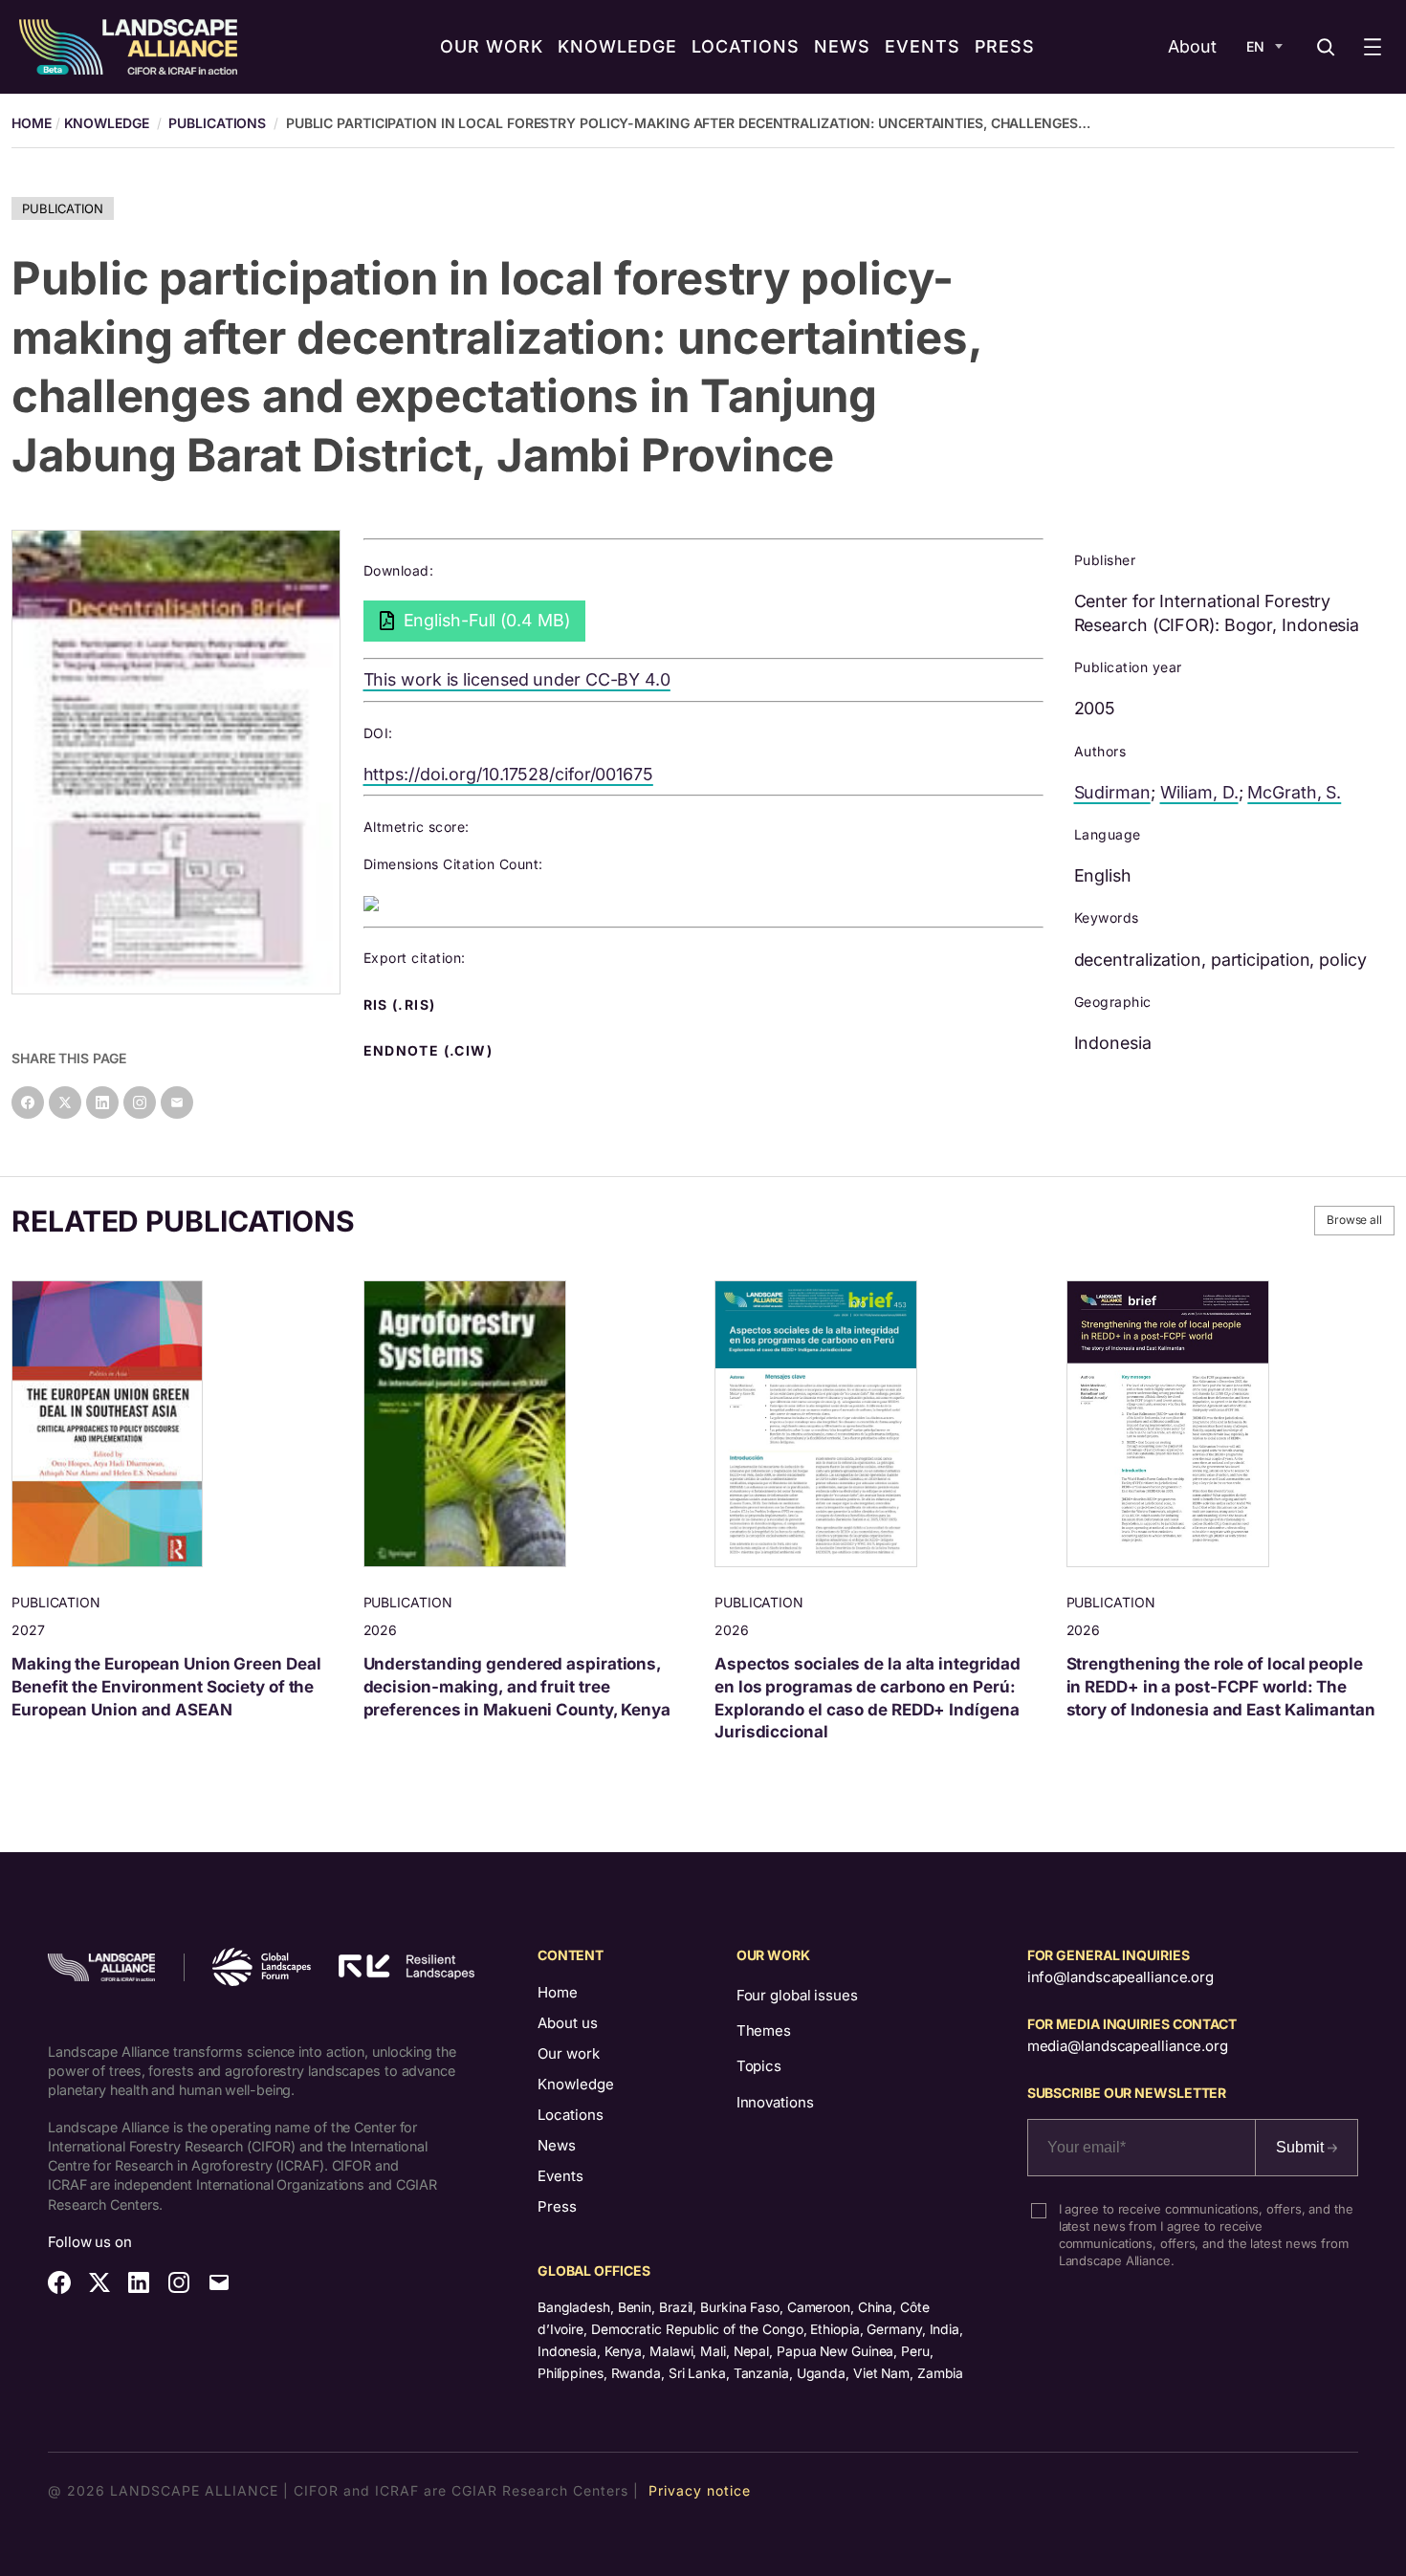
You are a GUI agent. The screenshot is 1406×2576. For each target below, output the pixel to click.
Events (560, 2176)
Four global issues (797, 1995)
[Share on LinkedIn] (102, 1102)
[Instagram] (140, 1102)
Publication (63, 208)
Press (557, 2206)
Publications (217, 123)
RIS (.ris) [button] (402, 1005)
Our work (569, 2053)
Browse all (1354, 1220)
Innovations (775, 2102)
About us (568, 2023)
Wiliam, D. (1199, 792)
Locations (571, 2115)
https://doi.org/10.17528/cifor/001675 (508, 774)
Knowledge (107, 123)
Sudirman (1112, 792)
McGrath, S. (1294, 792)
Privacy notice (700, 2490)
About (1192, 46)
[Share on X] (65, 1102)
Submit (1302, 2147)
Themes (764, 2030)
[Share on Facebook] (28, 1102)
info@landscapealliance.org (1120, 1977)
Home (558, 1992)
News (557, 2145)
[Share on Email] (177, 1102)
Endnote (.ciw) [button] (430, 1051)
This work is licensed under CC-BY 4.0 (517, 679)
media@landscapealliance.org (1128, 2046)
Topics (759, 2066)
